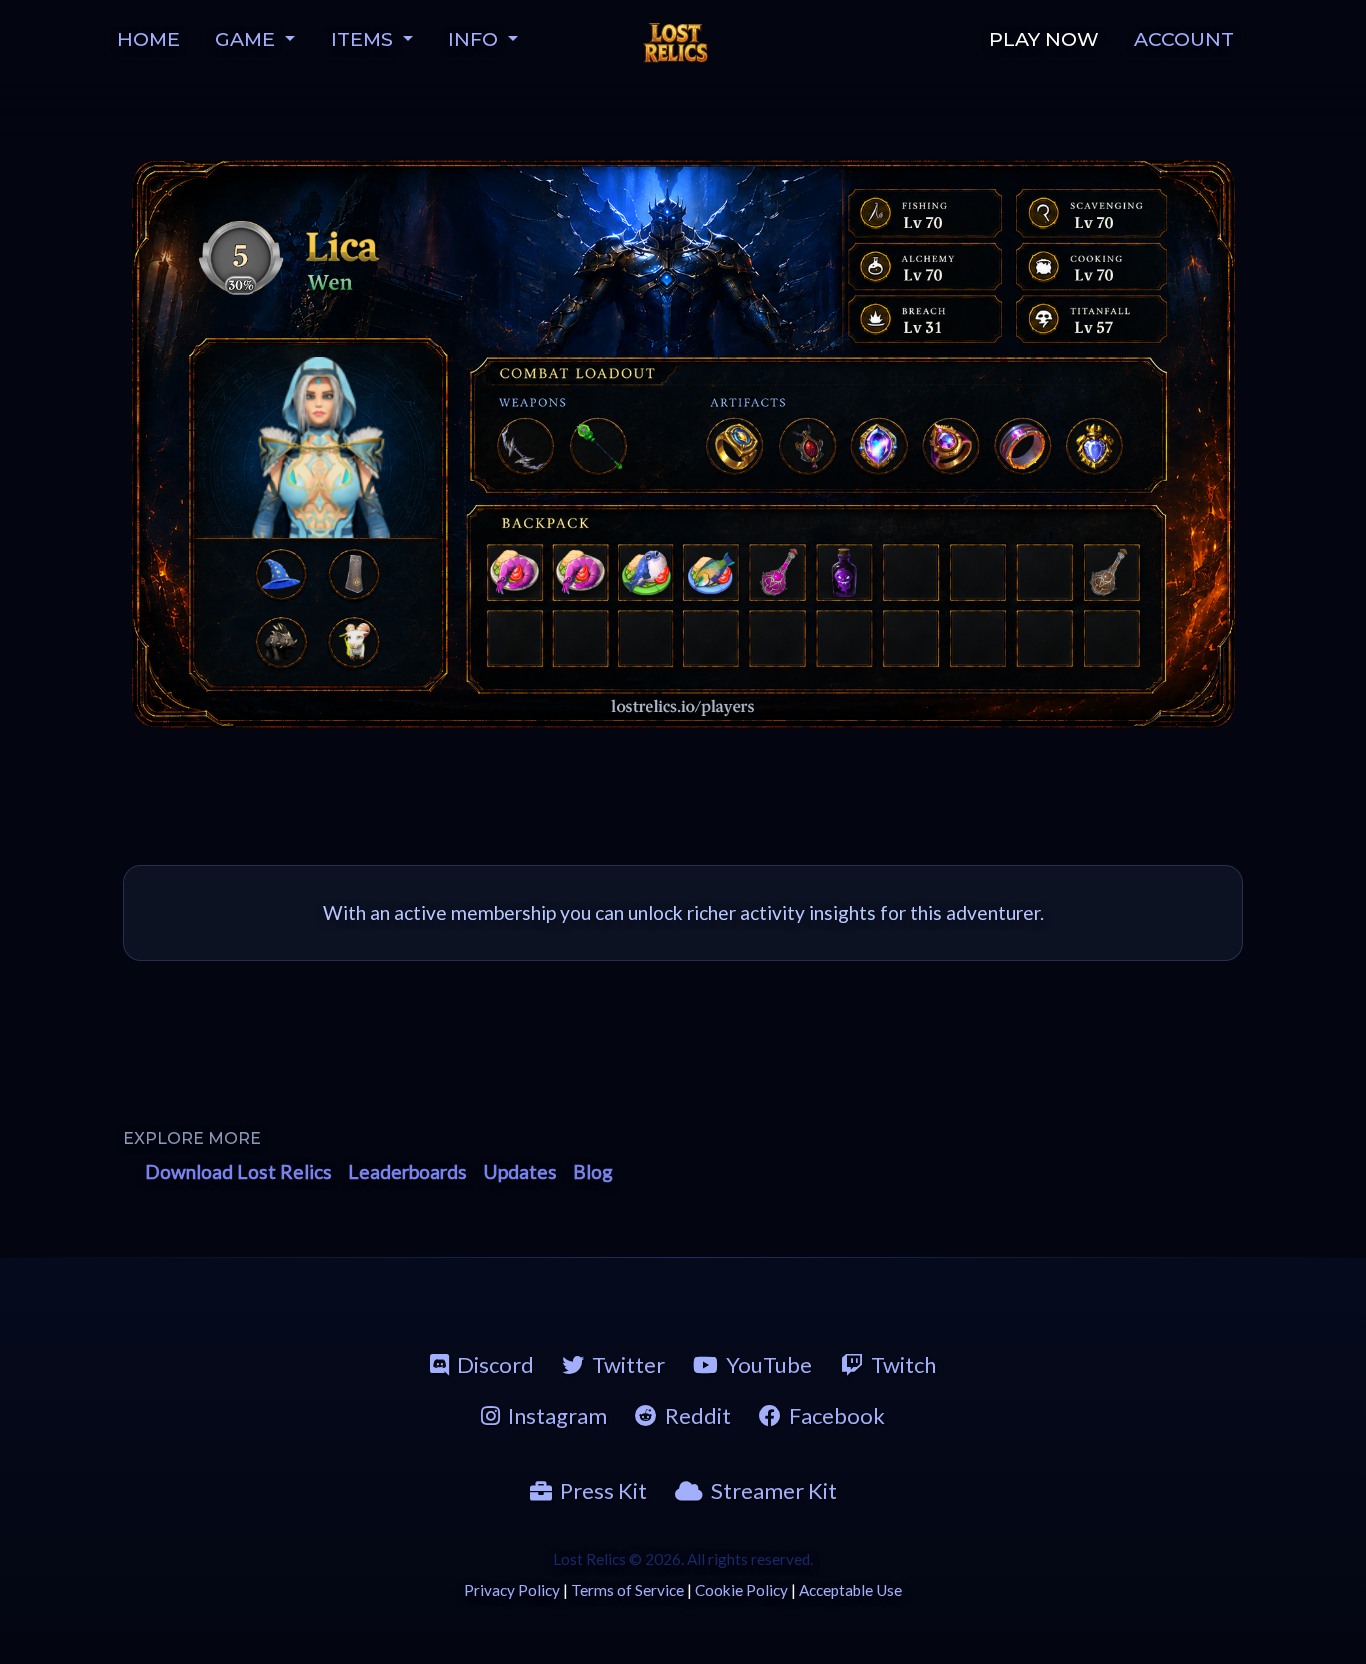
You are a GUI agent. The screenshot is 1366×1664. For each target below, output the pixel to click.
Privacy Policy (512, 1590)
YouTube (769, 1364)
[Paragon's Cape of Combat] (354, 574)
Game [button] (247, 39)
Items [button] (364, 39)
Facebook (837, 1415)
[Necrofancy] (807, 444)
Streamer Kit (774, 1490)
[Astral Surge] (877, 444)
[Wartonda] (281, 641)
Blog (593, 1171)
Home (148, 39)
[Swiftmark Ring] (949, 444)
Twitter (628, 1364)
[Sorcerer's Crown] (281, 574)
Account (1184, 39)
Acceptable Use (850, 1590)
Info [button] (475, 39)
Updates (520, 1171)
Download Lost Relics (238, 1171)
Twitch (903, 1364)
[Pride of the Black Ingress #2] (525, 444)
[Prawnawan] (514, 572)
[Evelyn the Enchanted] (320, 447)
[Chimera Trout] (712, 572)
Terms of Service (627, 1590)
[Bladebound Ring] (1023, 444)
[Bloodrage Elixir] (844, 572)
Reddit (698, 1415)
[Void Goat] (354, 641)
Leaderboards (407, 1171)
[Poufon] (646, 572)
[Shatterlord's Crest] (1095, 444)
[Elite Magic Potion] (778, 572)
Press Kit (603, 1490)
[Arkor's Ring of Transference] (737, 444)
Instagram (557, 1415)
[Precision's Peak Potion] (1108, 572)
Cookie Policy (741, 1590)
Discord (495, 1364)
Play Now (1044, 39)
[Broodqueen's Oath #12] (600, 444)
